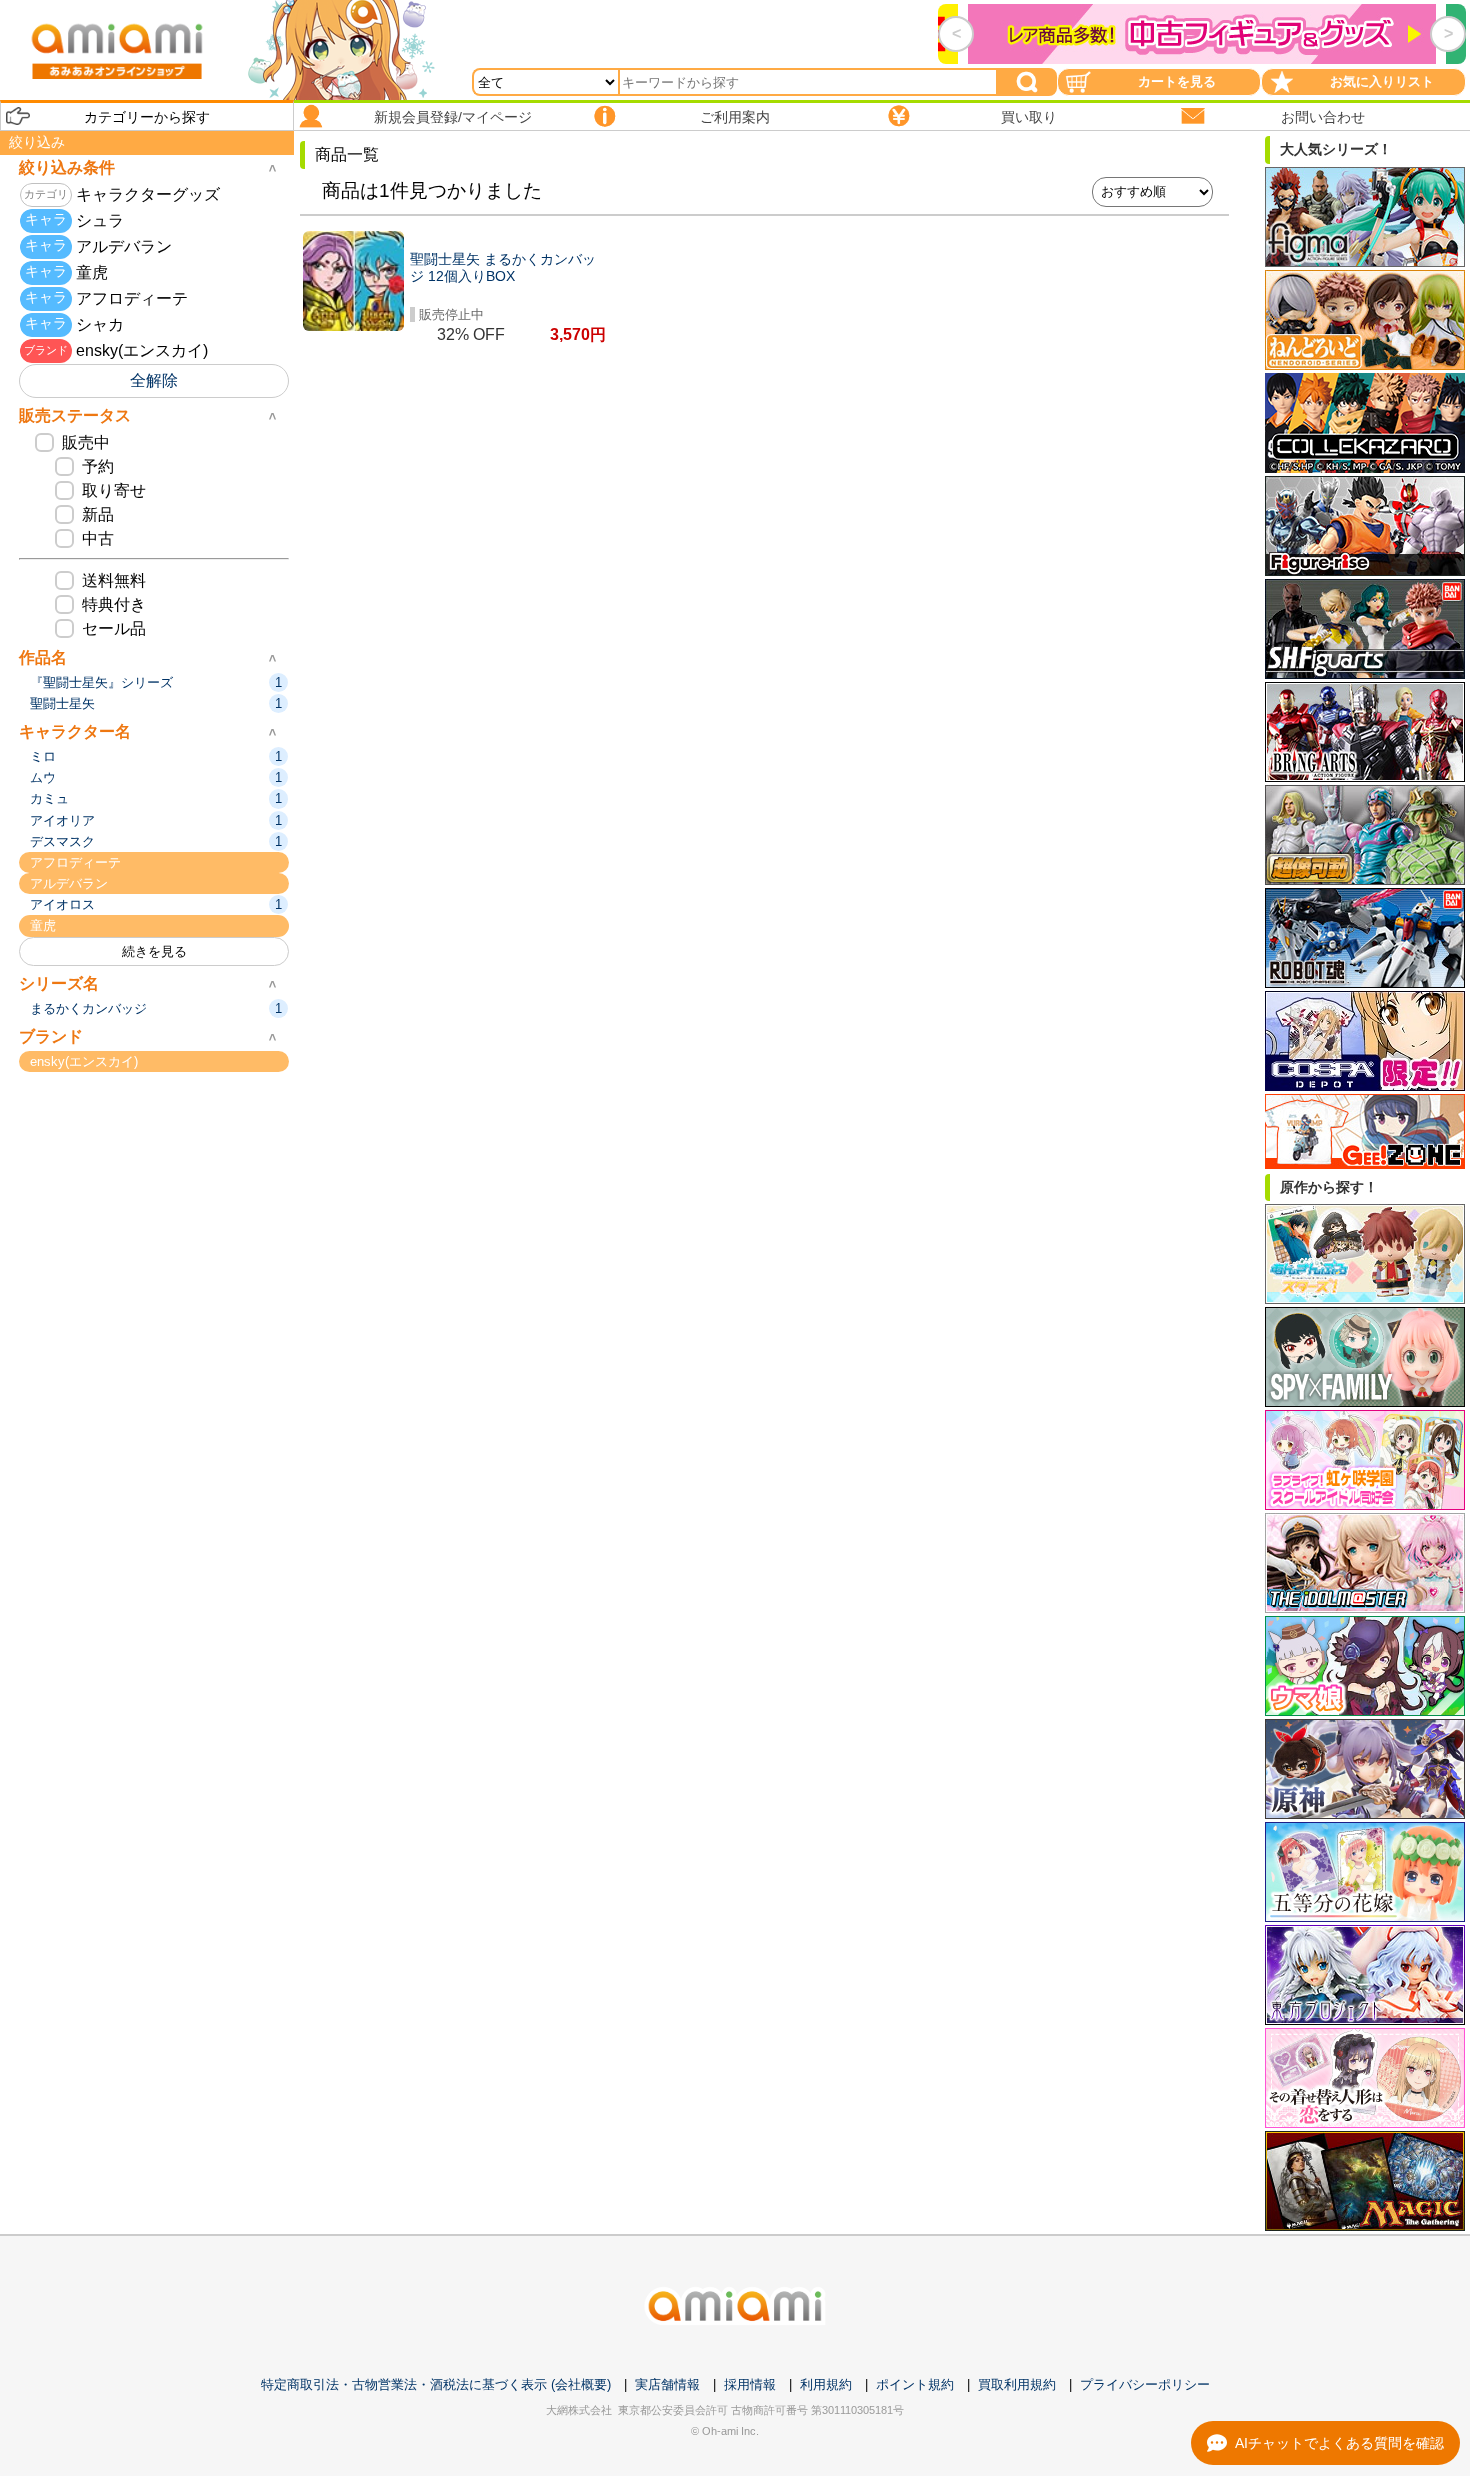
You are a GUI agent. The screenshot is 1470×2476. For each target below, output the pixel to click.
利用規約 (826, 2384)
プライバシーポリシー (1145, 2384)
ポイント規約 (915, 2384)
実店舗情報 (667, 2384)
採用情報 (750, 2384)
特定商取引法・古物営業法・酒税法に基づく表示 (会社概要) (436, 2384)
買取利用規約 (1017, 2384)
